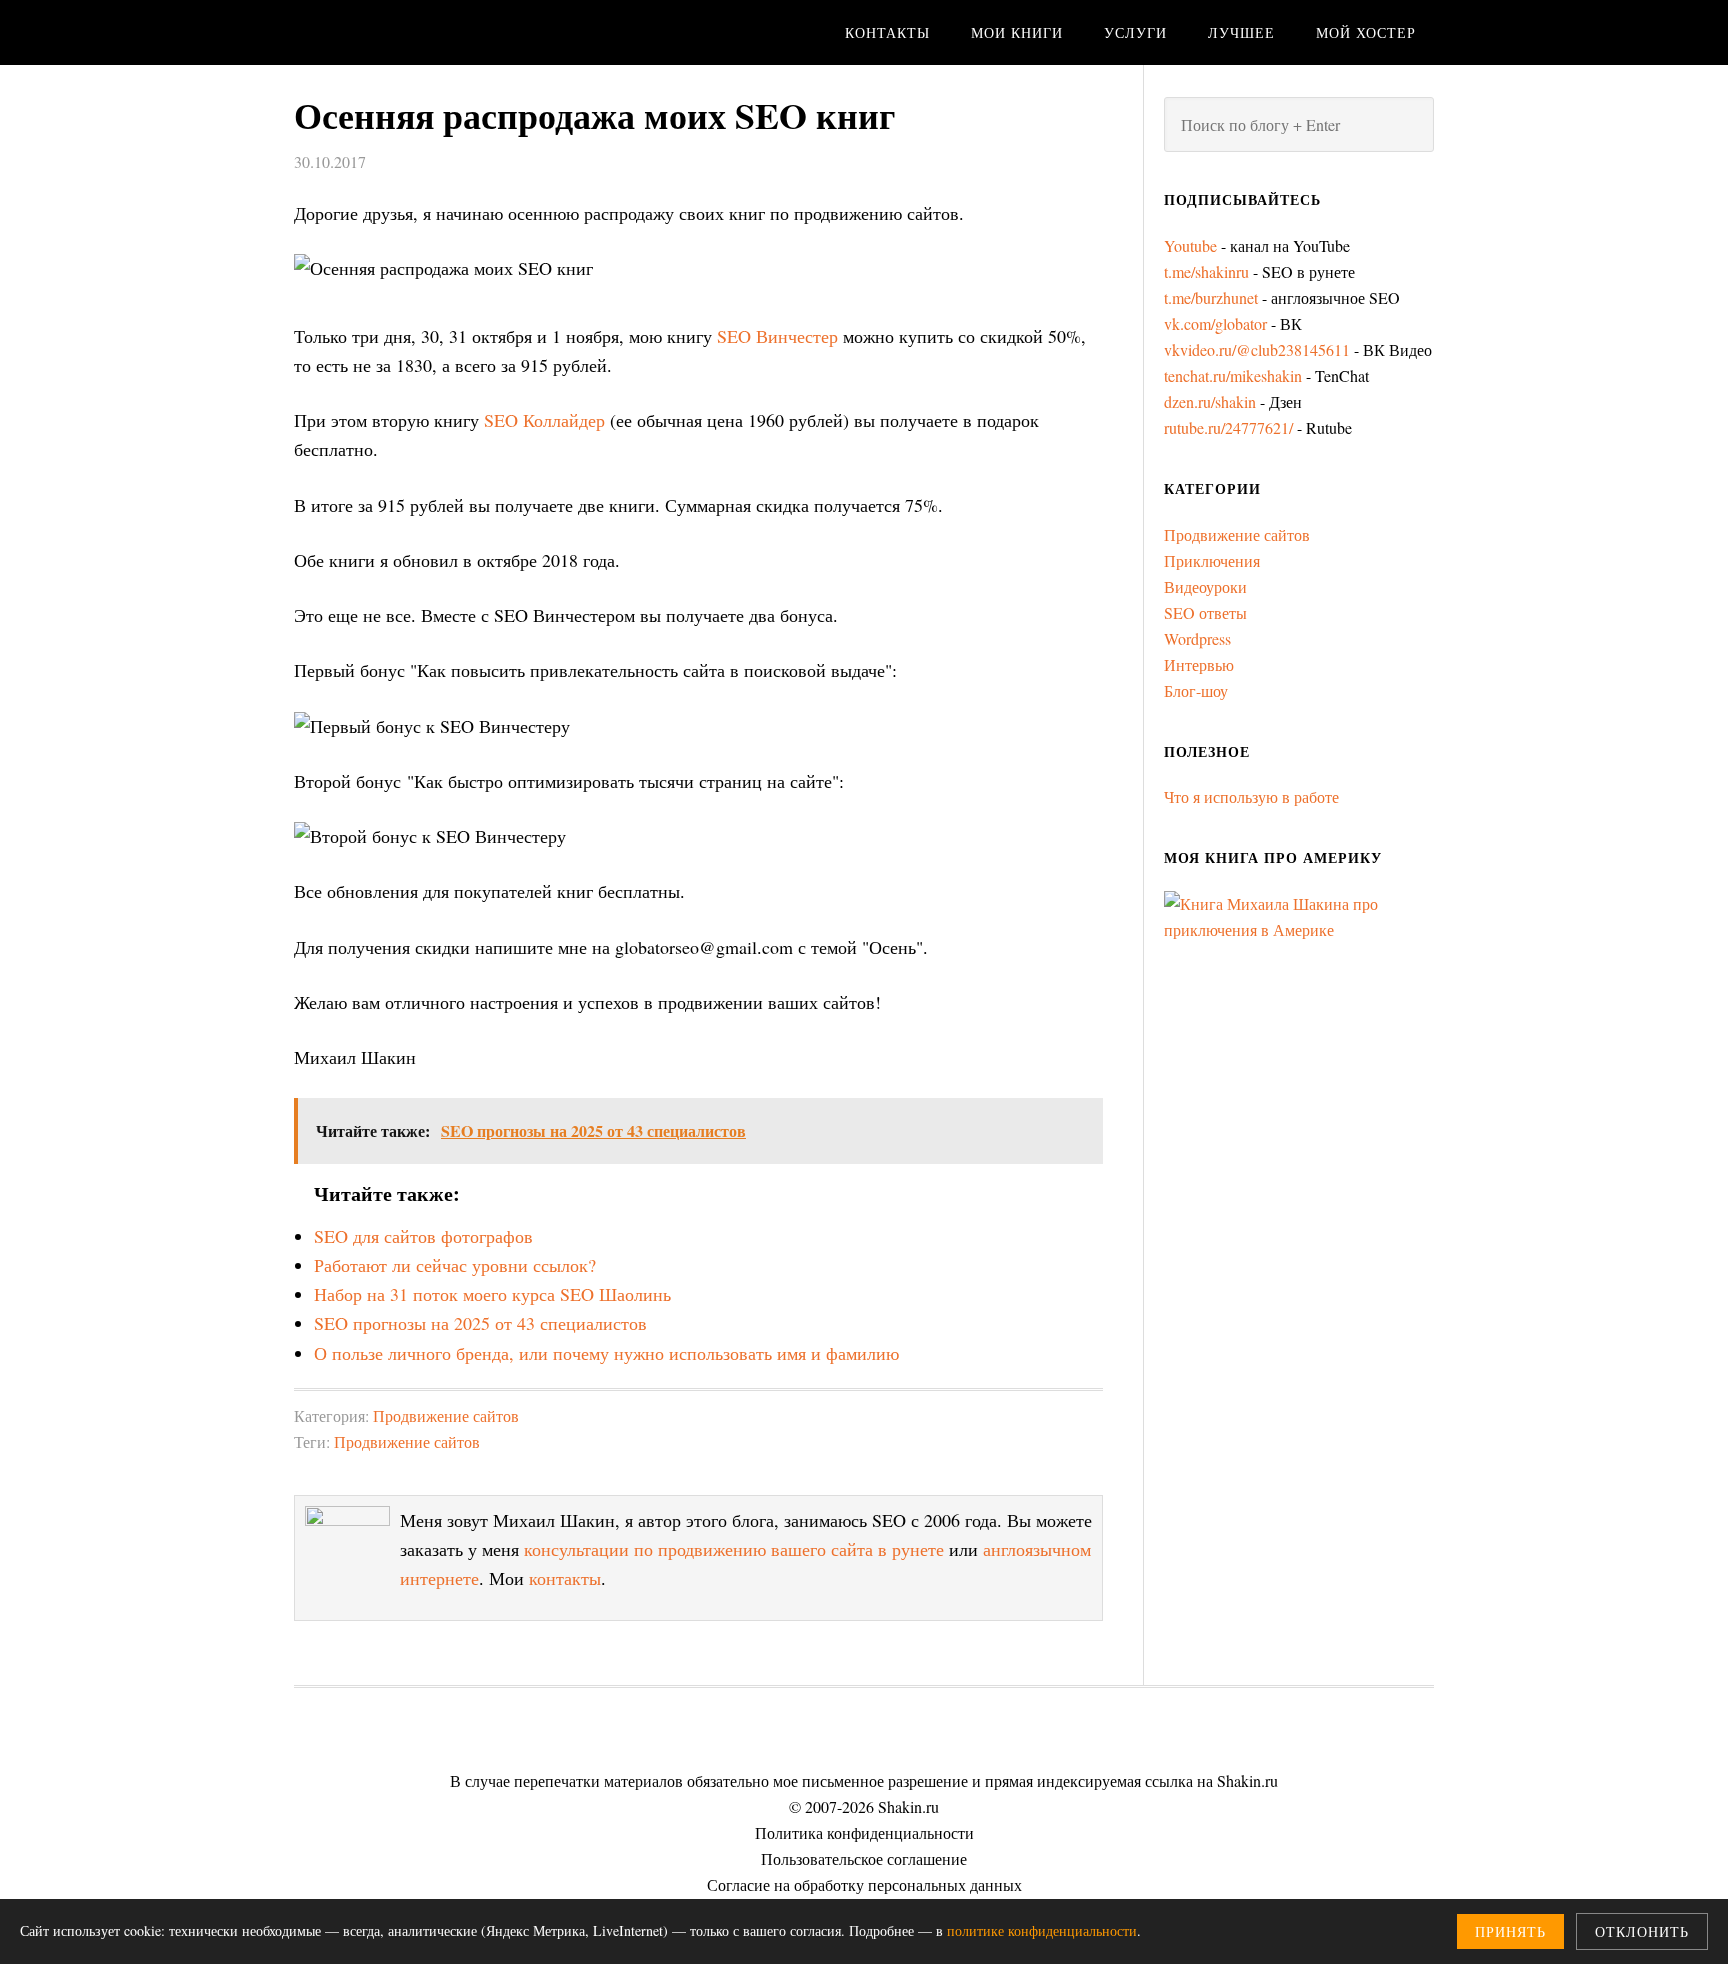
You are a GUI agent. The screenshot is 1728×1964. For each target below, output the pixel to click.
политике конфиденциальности (1042, 1930)
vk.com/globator (1215, 323)
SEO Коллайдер (544, 420)
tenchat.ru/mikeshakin (1233, 375)
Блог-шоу (1196, 690)
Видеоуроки (1205, 586)
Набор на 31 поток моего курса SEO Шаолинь (492, 1294)
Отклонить (1642, 1931)
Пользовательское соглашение (864, 1858)
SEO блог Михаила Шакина (454, 32)
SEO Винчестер (777, 336)
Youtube (1190, 245)
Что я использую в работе (1251, 796)
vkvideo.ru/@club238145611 (1257, 349)
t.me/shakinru (1206, 271)
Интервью (1199, 664)
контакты (565, 1578)
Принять (1510, 1931)
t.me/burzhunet (1211, 297)
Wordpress (1197, 638)
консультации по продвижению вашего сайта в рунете (734, 1549)
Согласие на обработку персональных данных (864, 1884)
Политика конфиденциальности (864, 1832)
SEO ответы (1205, 612)
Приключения (1212, 560)
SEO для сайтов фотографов (423, 1236)
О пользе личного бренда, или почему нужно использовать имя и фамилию (606, 1353)
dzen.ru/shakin (1210, 401)
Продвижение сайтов (446, 1415)
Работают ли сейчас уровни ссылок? (455, 1265)
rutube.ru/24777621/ (1228, 427)
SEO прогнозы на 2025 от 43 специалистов (480, 1323)
